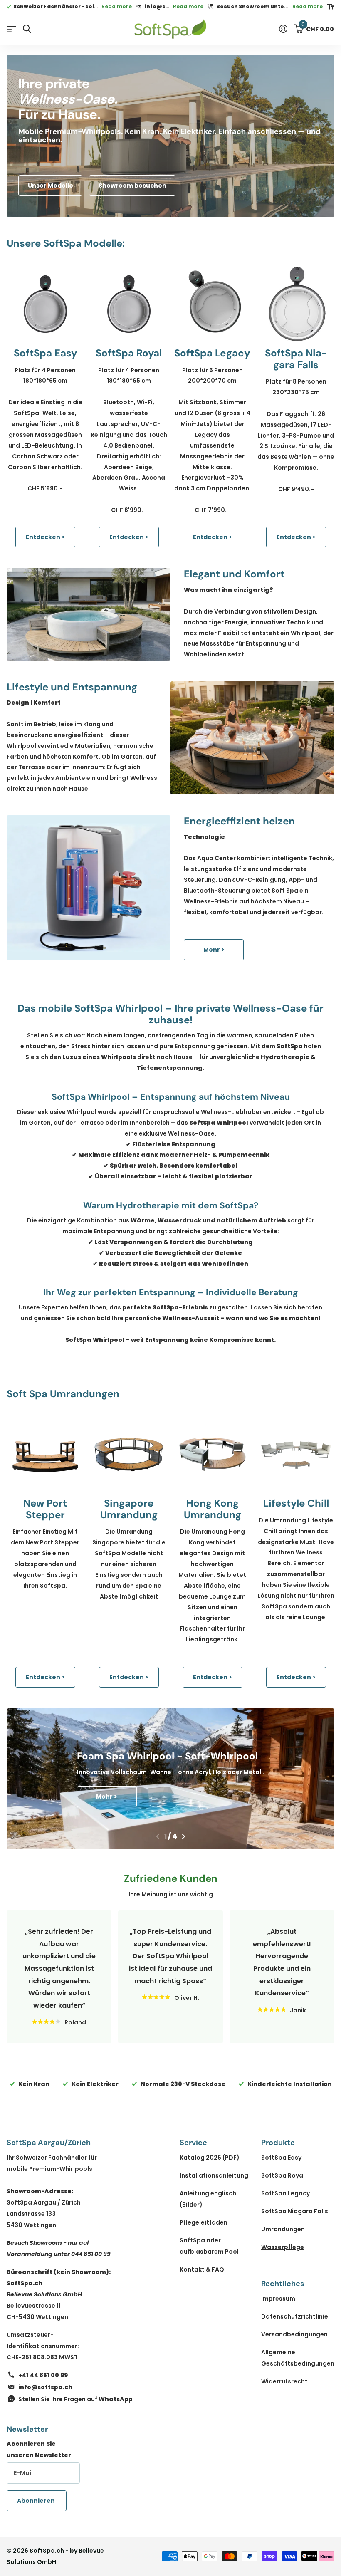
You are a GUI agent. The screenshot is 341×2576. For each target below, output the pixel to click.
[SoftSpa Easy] (45, 304)
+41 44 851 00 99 (43, 2375)
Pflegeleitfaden (204, 2222)
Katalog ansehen (11, 29)
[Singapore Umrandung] (129, 1454)
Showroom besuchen (132, 186)
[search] (27, 29)
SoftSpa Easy (281, 2158)
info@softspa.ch (45, 2387)
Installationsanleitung (214, 2175)
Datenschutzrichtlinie (295, 2316)
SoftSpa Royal (283, 2175)
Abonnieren (37, 2501)
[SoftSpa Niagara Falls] (296, 304)
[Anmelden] (283, 29)
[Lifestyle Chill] (296, 1454)
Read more (117, 6)
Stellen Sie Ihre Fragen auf (75, 2399)
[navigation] (158, 1836)
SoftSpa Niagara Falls (295, 2211)
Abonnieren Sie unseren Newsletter (39, 2449)
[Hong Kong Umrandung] (212, 1454)
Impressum (278, 2299)
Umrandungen (283, 2229)
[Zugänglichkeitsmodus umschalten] (331, 7)
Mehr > (214, 950)
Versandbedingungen (294, 2334)
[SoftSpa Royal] (129, 304)
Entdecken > (45, 537)
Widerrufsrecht (284, 2381)
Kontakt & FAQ (202, 2269)
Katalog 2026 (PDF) (210, 2158)
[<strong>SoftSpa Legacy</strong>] (212, 304)
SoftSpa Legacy (285, 2193)
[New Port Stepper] (45, 1454)
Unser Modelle (51, 186)
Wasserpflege (283, 2247)
